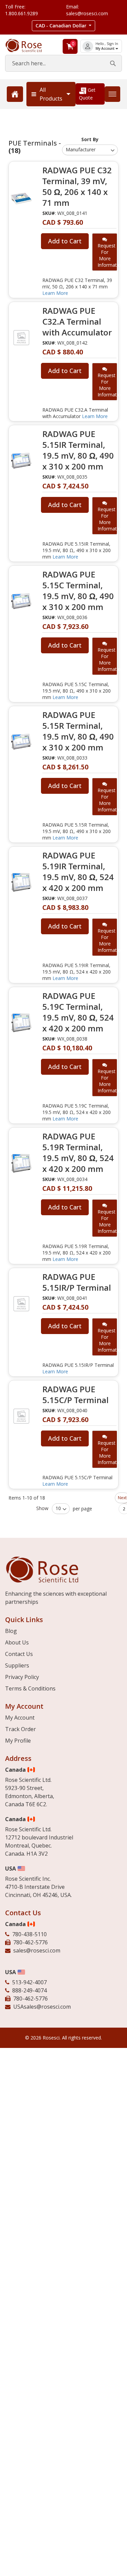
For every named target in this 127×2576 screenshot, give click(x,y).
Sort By (90, 139)
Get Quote (87, 94)
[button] (64, 26)
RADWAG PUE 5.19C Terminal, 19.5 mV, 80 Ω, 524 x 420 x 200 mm (78, 1012)
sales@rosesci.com (37, 1950)
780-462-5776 (30, 1942)
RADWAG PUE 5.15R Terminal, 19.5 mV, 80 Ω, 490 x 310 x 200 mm (78, 731)
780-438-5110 (29, 1934)
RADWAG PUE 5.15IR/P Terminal (77, 1282)
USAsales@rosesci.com (42, 2007)
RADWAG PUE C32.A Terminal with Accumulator (77, 322)
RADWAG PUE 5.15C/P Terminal (76, 1395)
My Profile (18, 1741)
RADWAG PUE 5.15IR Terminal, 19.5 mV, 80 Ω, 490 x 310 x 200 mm (78, 450)
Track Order (20, 1729)
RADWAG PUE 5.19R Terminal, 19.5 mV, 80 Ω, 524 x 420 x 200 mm (78, 1153)
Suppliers (17, 1665)
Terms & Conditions (30, 1688)
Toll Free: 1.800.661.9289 (22, 10)
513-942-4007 (29, 1982)
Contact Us (19, 1654)
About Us (17, 1642)
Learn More (55, 293)
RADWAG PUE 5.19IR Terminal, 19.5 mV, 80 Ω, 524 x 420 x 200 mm (78, 872)
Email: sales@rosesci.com (87, 10)
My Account (105, 49)
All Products (51, 94)
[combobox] (63, 63)
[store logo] (28, 46)
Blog (11, 1631)
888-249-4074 (29, 1990)
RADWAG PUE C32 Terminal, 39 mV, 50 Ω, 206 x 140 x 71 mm (77, 187)
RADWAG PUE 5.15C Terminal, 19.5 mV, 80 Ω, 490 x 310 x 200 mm (78, 591)
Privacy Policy (22, 1677)
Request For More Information (107, 255)
